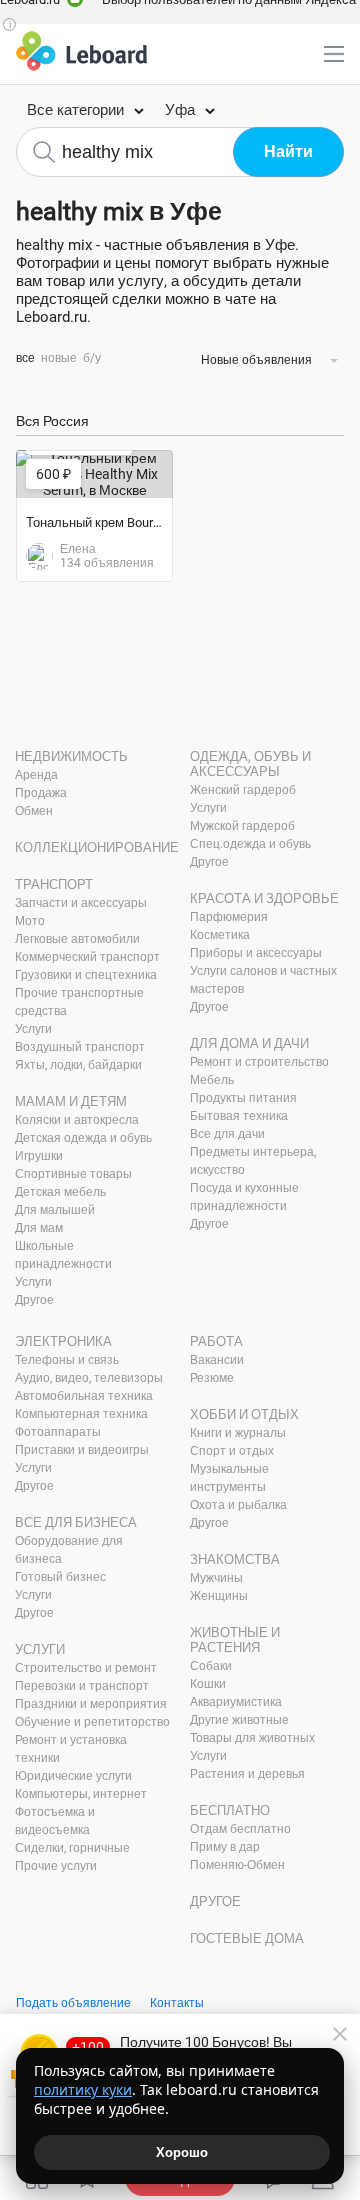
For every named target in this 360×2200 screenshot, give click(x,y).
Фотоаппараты (58, 1432)
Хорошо (182, 2152)
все (25, 358)
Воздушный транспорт (80, 1047)
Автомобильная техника (84, 1396)
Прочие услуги (56, 1866)
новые (59, 358)
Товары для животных (252, 1738)
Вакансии (217, 1360)
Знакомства (235, 1559)
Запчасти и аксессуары (81, 903)
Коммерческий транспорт (87, 957)
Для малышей (55, 1210)
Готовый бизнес (60, 1577)
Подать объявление (73, 2003)
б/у (92, 358)
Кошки (208, 1684)
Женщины (219, 1596)
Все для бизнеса (76, 1522)
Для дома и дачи (249, 1043)
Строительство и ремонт (86, 1668)
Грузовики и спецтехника (86, 975)
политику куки (83, 2089)
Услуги (33, 1029)
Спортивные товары (73, 1174)
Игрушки (39, 1156)
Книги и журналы (238, 1433)
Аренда (36, 775)
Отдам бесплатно (240, 1829)
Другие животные (239, 1720)
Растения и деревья (247, 1774)
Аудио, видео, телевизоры (89, 1378)
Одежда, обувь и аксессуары (250, 764)
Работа (216, 1341)
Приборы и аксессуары (256, 953)
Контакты (177, 2003)
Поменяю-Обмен (237, 1865)
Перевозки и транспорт (82, 1686)
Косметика (220, 935)
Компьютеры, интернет (81, 1794)
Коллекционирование (97, 847)
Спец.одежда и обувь (250, 844)
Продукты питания (243, 1098)
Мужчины (216, 1578)
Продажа (41, 793)
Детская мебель (60, 1192)
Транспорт (54, 884)
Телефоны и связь (67, 1360)
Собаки (211, 1666)
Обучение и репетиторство (92, 1722)
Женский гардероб (243, 790)
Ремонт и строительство (259, 1062)
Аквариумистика (236, 1702)
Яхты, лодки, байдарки (78, 1065)
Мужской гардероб (242, 826)
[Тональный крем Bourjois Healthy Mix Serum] (94, 474)
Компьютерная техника (81, 1414)
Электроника (63, 1341)
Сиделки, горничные (72, 1848)
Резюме (212, 1378)
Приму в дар (225, 1847)
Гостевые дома (247, 1938)
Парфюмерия (229, 917)
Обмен (34, 811)
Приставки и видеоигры (82, 1450)
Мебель (212, 1080)
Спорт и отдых (232, 1451)
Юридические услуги (73, 1776)
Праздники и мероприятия (91, 1704)
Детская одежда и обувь (83, 1138)
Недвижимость (71, 756)
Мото (30, 921)
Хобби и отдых (244, 1414)
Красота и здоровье (264, 898)
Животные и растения (235, 1640)
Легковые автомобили (77, 939)
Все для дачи (227, 1134)
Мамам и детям (71, 1101)
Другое (34, 1300)
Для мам (39, 1228)
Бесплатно (230, 1810)
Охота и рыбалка (238, 1505)
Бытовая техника (239, 1116)
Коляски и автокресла (77, 1120)
